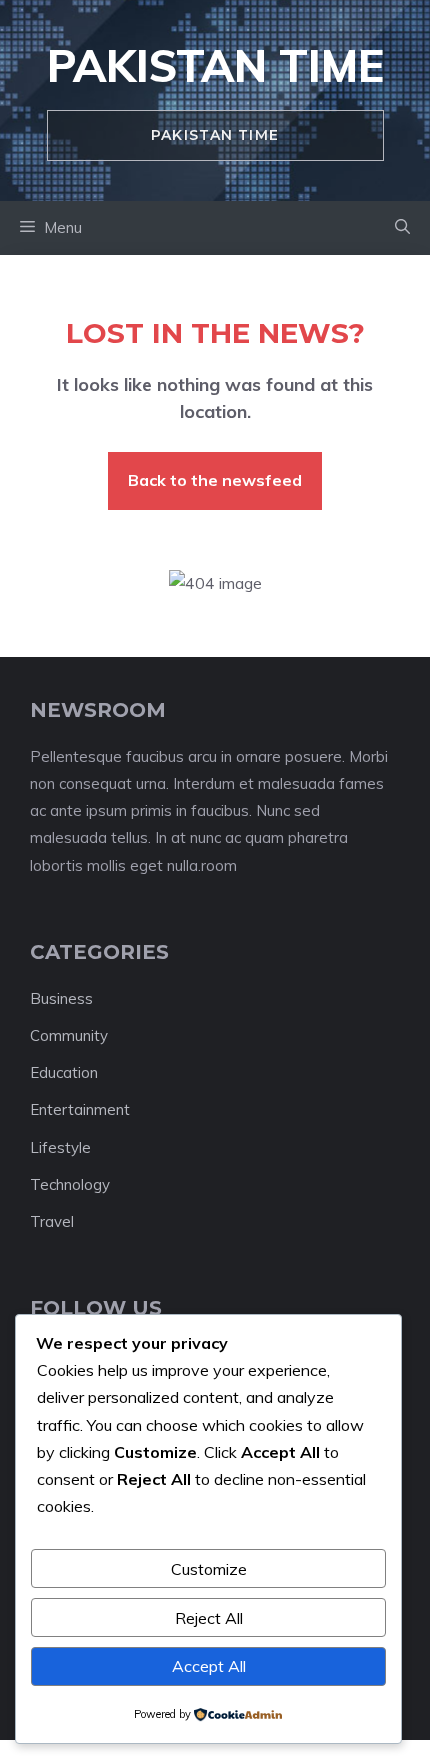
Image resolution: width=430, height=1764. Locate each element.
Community (69, 1035)
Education (64, 1072)
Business (61, 998)
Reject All (209, 1618)
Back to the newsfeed (215, 480)
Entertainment (80, 1109)
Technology (70, 1184)
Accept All (209, 1666)
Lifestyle (60, 1147)
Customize (209, 1569)
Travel (52, 1221)
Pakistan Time (215, 65)
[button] (402, 228)
